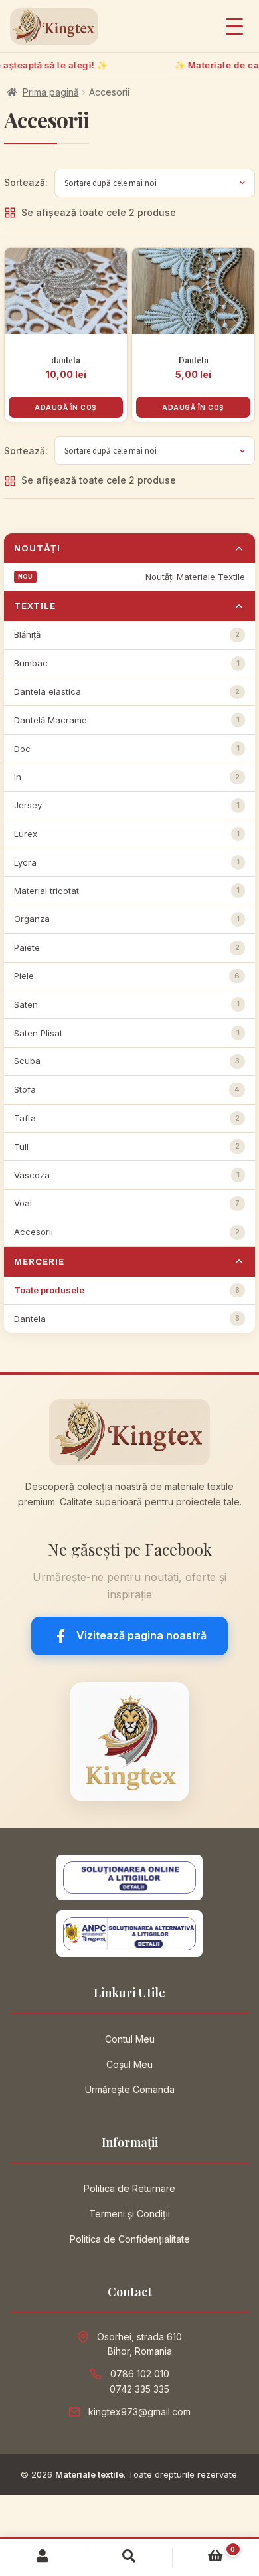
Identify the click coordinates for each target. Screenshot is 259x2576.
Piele (127, 976)
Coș (204, 2553)
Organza (127, 919)
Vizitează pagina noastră (141, 1635)
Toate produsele (127, 1290)
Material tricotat (127, 891)
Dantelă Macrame (127, 720)
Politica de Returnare (129, 2188)
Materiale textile (89, 2474)
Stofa (127, 1089)
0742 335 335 (139, 2389)
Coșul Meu (129, 2064)
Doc (127, 749)
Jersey (127, 805)
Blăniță (127, 634)
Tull (127, 1147)
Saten (127, 1004)
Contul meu (43, 2557)
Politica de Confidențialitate (130, 2239)
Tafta (127, 1118)
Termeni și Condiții (129, 2214)
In (127, 777)
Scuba (127, 1061)
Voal (127, 1203)
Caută (129, 2557)
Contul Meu (130, 2039)
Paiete (127, 947)
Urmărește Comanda (130, 2089)
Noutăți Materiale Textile (195, 577)
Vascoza (127, 1175)
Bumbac (127, 663)
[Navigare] (234, 26)
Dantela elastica (127, 691)
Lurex (127, 834)
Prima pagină (51, 92)
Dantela (127, 1319)
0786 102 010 (140, 2374)
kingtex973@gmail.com (139, 2412)
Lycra (127, 862)
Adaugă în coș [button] (66, 407)
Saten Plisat (127, 1033)
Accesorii (127, 1232)
